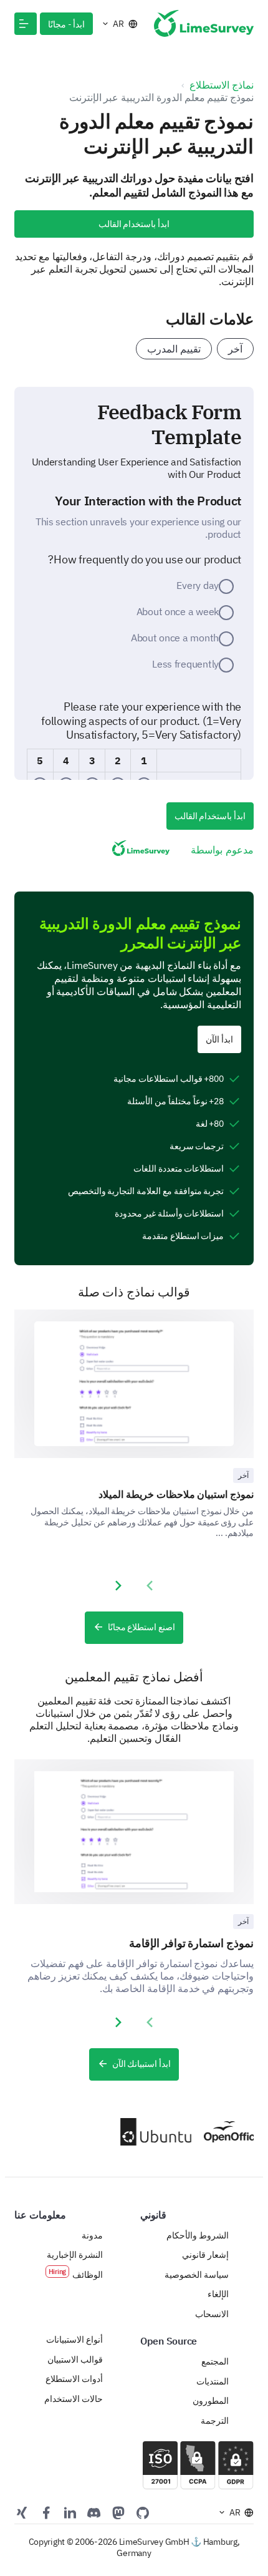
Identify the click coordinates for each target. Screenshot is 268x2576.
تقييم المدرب (174, 349)
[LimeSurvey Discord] (94, 2512)
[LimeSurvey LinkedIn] (70, 2512)
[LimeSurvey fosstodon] (118, 2512)
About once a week (178, 611)
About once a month (175, 638)
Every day (198, 585)
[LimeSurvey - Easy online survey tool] (204, 23)
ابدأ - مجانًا (66, 24)
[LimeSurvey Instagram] (22, 2512)
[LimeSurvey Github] (143, 2512)
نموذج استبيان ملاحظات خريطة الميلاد (176, 1494)
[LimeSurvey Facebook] (46, 2512)
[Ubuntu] (151, 2132)
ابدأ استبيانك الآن (141, 2064)
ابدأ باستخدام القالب (134, 224)
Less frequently (185, 664)
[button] (26, 24)
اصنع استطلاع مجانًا (141, 1627)
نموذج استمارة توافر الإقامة (191, 1943)
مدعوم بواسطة (222, 850)
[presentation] (150, 1586)
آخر (235, 349)
